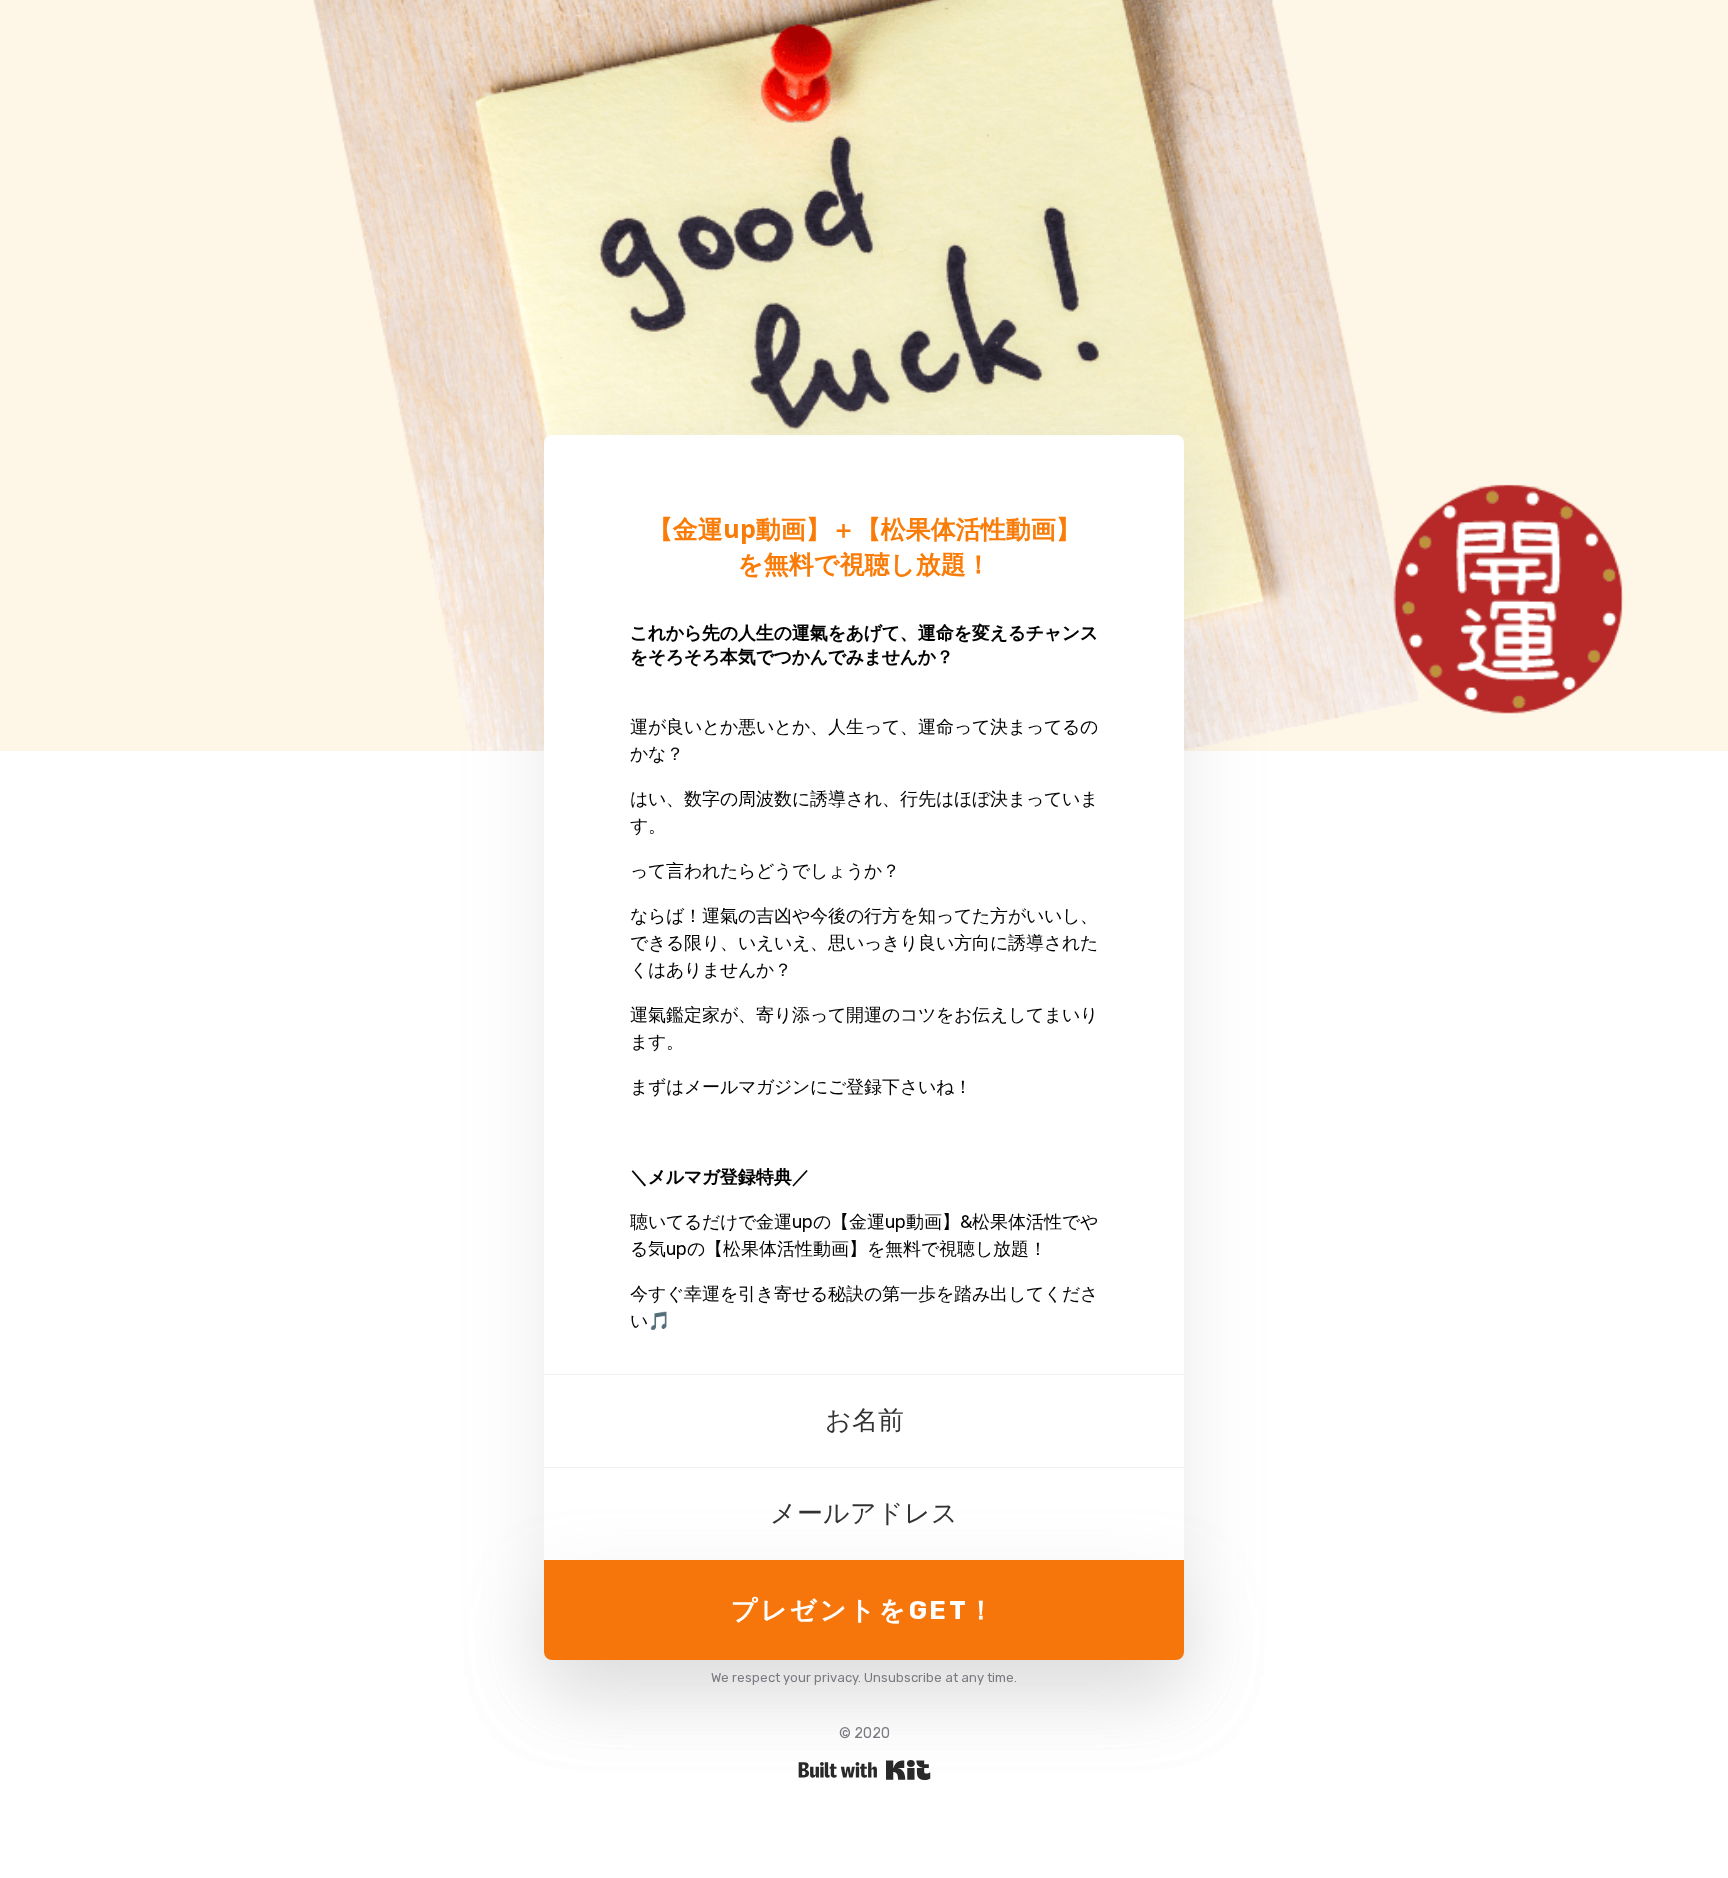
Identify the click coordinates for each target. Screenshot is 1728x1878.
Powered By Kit (864, 1770)
